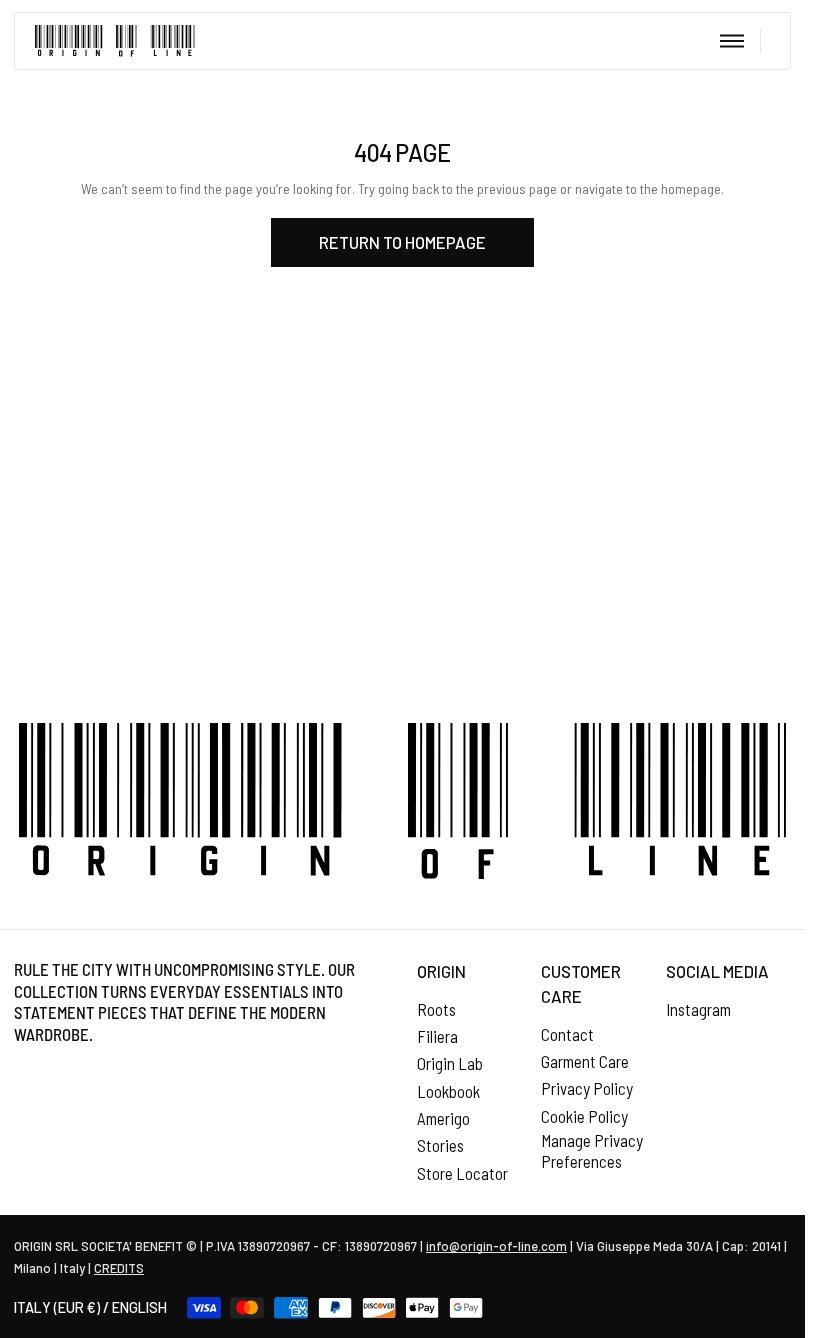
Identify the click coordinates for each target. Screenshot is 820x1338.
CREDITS (119, 1268)
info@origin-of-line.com (496, 1246)
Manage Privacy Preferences (592, 1151)
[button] (731, 41)
